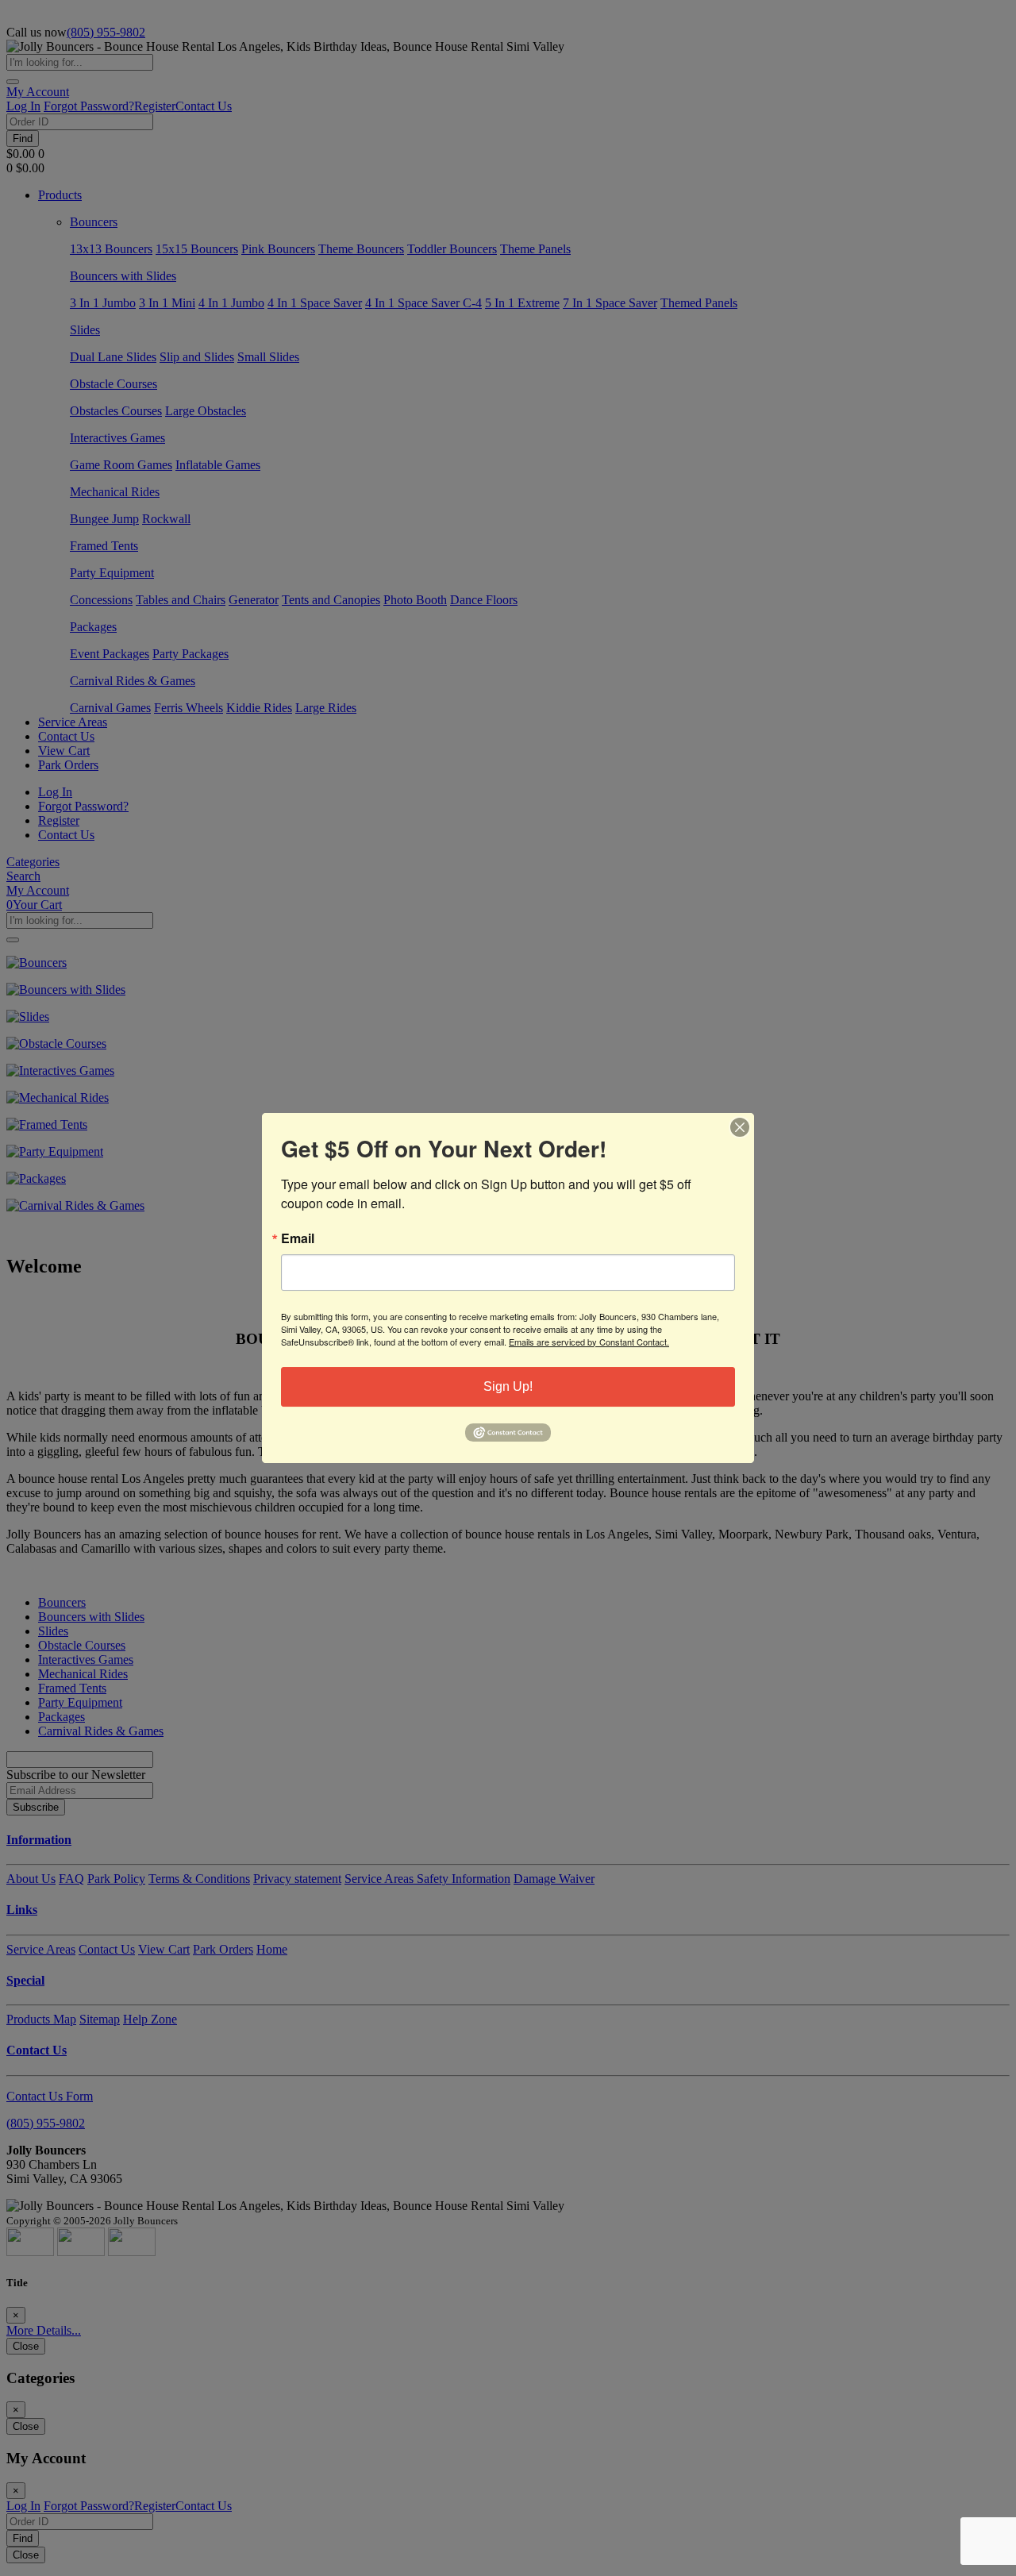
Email (298, 1238)
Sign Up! (508, 1386)
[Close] (740, 1127)
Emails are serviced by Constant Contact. (589, 1342)
